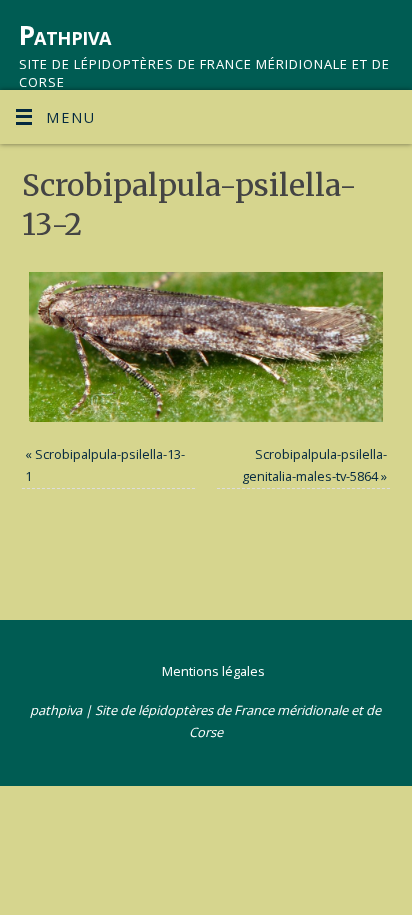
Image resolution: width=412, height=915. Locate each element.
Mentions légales (213, 671)
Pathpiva (65, 35)
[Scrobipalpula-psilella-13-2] (206, 346)
